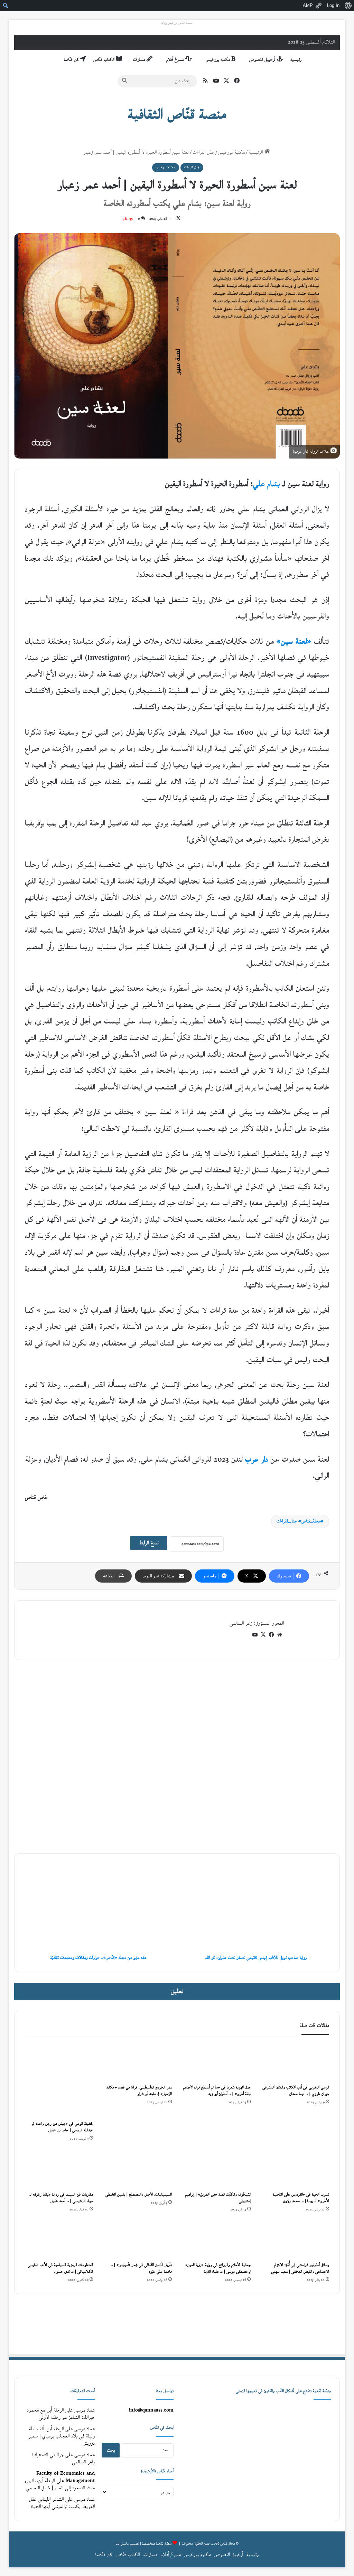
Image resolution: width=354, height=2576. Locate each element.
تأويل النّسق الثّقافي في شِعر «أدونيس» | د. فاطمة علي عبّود (141, 2268)
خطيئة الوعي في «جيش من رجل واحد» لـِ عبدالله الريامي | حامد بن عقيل (63, 2127)
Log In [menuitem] (333, 5)
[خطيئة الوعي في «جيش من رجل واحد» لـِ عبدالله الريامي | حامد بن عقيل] (59, 2080)
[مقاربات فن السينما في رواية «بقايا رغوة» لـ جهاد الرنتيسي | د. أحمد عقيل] (59, 2169)
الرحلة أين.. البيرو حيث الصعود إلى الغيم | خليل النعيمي (59, 2484)
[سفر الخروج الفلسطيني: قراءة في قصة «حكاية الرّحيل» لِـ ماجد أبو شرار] (138, 2061)
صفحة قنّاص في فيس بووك (177, 23)
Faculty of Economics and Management (66, 2477)
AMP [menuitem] (308, 5)
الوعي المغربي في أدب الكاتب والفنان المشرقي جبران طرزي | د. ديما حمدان (296, 2091)
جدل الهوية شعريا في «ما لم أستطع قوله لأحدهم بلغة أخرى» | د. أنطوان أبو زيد (217, 2091)
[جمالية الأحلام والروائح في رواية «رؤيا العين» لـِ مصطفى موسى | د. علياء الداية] (216, 2239)
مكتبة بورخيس (218, 60)
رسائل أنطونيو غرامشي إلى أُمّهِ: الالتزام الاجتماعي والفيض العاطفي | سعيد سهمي (300, 2268)
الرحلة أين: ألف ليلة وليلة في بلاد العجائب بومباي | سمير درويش (62, 2436)
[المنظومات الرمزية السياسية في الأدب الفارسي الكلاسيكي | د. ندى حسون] (59, 2239)
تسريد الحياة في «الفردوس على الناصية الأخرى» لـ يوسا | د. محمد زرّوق (301, 2198)
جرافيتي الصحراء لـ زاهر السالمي (63, 2459)
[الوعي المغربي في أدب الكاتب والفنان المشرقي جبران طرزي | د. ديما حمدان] (295, 2061)
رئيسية (296, 60)
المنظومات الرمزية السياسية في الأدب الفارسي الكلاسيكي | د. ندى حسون (60, 2268)
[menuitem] (348, 6)
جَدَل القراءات (203, 153)
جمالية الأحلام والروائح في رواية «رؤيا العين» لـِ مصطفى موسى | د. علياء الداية (218, 2268)
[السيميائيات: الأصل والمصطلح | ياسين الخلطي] (138, 2169)
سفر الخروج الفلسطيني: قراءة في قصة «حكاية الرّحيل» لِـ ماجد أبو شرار (139, 2091)
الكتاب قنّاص (105, 60)
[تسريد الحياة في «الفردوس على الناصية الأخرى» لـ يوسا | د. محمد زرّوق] (295, 2169)
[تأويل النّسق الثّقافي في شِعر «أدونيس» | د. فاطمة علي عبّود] (138, 2239)
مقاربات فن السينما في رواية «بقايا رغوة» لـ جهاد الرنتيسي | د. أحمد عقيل (61, 2198)
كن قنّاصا (72, 60)
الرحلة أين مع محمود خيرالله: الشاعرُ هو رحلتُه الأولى (61, 2414)
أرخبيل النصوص (263, 60)
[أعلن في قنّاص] (177, 2324)
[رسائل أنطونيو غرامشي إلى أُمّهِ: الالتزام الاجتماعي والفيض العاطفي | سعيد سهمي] (295, 2239)
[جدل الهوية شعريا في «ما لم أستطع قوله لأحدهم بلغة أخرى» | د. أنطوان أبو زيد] (216, 2061)
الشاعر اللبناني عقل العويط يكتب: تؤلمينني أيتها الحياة (62, 2503)
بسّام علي (266, 484)
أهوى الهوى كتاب (311, 1713)
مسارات (140, 60)
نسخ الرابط (149, 1543)
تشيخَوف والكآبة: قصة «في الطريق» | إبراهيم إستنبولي (218, 2198)
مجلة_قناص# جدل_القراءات (299, 1521)
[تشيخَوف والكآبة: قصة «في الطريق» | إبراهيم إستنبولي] (216, 2169)
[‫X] (263, 1635)
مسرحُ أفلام (176, 60)
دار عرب (257, 1460)
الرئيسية (257, 153)
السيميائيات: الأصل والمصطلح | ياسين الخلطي (139, 2195)
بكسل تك (122, 2544)
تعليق (177, 1992)
